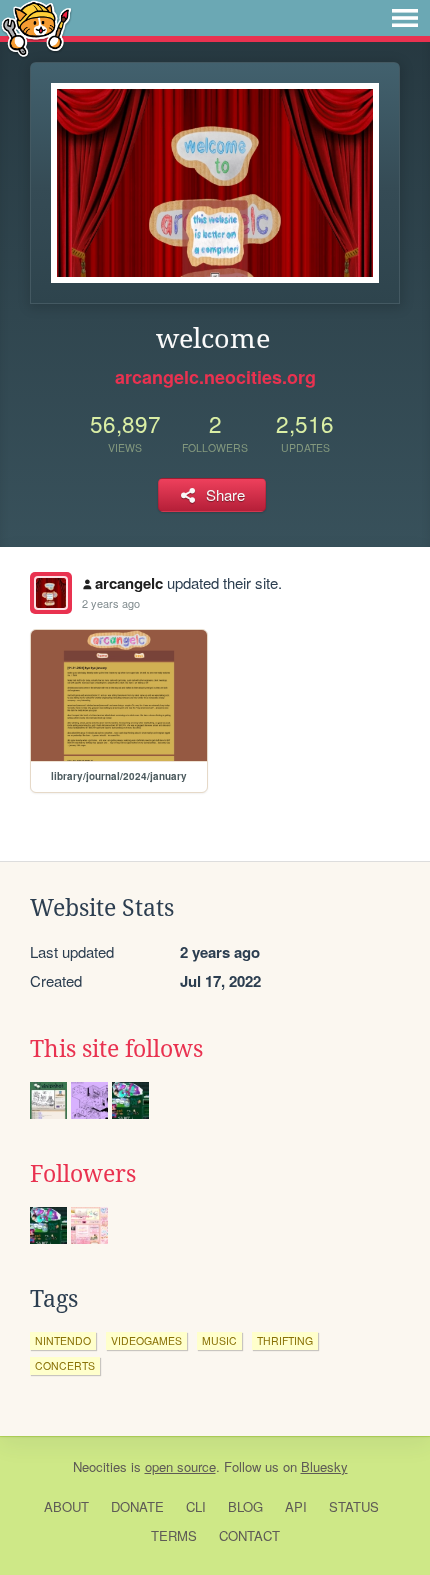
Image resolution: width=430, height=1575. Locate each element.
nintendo (63, 1340)
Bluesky (324, 1466)
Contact (249, 1535)
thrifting (285, 1340)
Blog (245, 1506)
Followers (83, 1174)
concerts (65, 1365)
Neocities (100, 1466)
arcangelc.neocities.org (215, 377)
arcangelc (129, 583)
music (219, 1340)
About (66, 1506)
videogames (146, 1340)
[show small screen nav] (405, 18)
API (296, 1506)
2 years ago (111, 603)
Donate (137, 1506)
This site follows (116, 1049)
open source (180, 1466)
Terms (174, 1535)
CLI (196, 1506)
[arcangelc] (51, 593)
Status (354, 1506)
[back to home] (36, 27)
